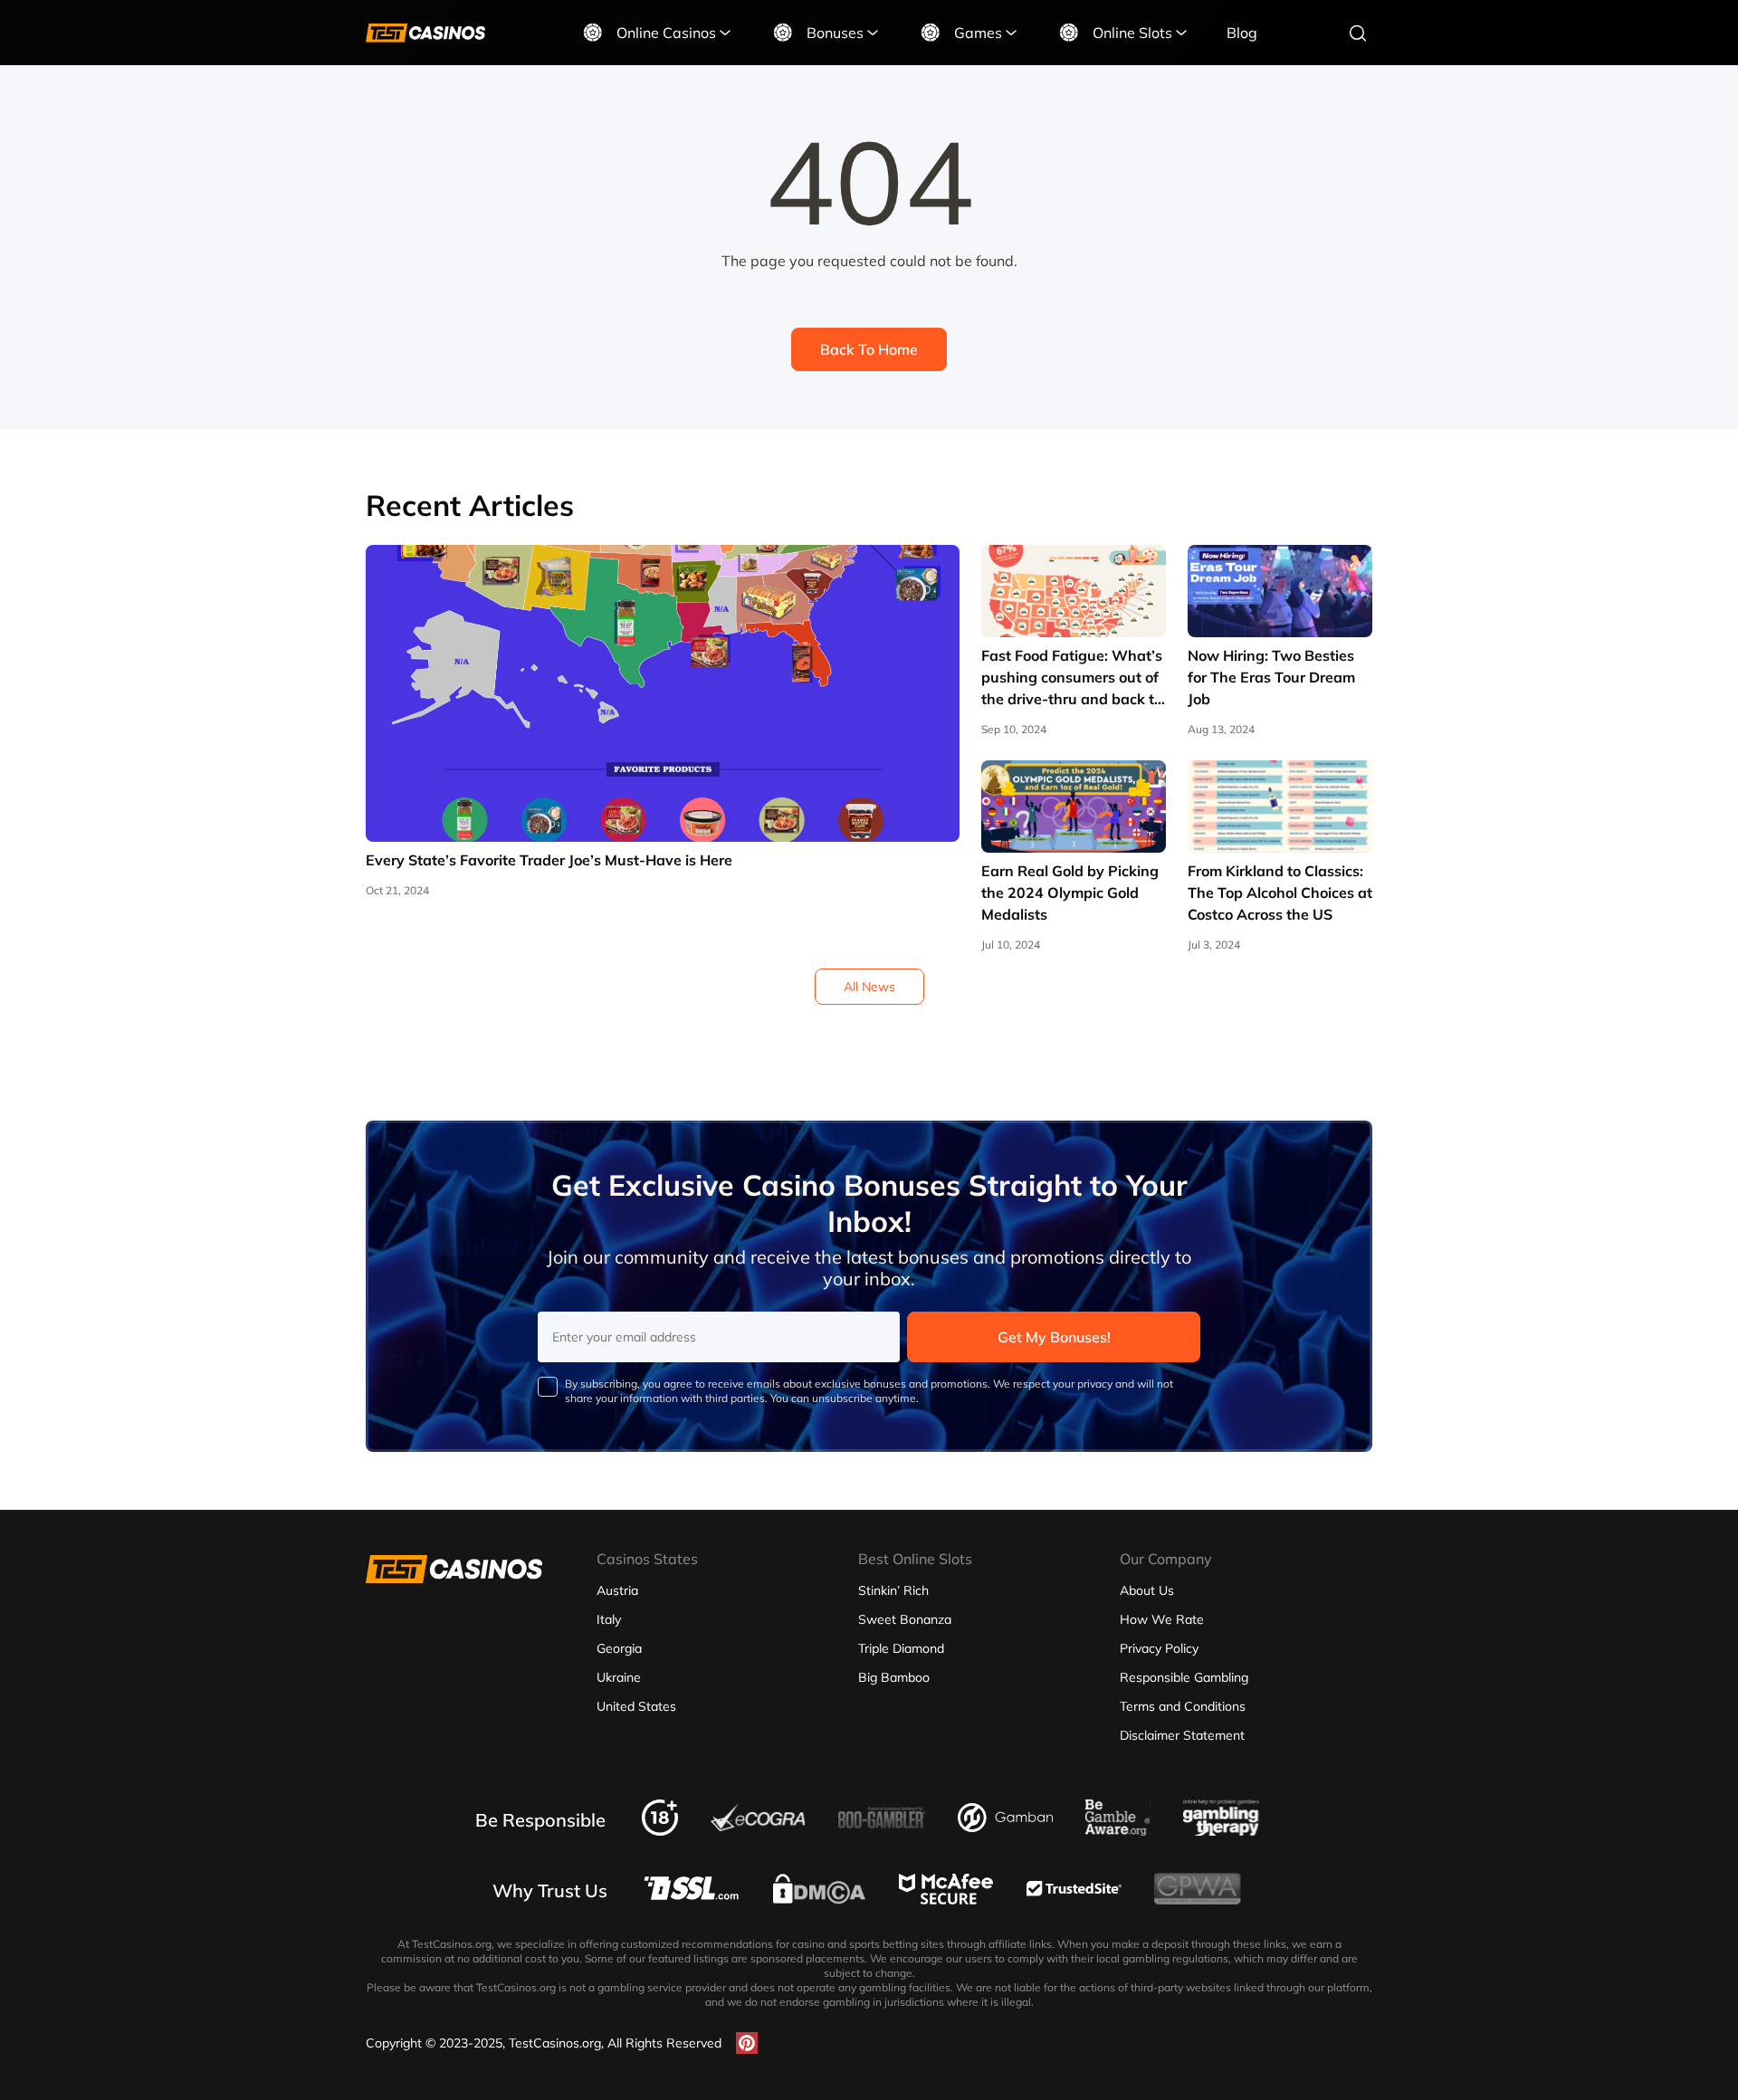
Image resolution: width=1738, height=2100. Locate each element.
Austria (617, 1590)
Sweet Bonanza (905, 1619)
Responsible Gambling (1184, 1677)
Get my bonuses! (1054, 1337)
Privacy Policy (1159, 1648)
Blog (1242, 33)
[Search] (1358, 33)
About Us (1147, 1590)
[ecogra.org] (758, 1827)
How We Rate (1162, 1619)
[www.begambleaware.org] (1118, 1830)
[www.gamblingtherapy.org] (1221, 1830)
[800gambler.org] (882, 1834)
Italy (609, 1619)
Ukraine (619, 1677)
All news (869, 987)
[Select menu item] (725, 33)
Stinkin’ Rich (893, 1590)
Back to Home (869, 349)
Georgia (619, 1648)
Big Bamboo (894, 1677)
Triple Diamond (901, 1648)
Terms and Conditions (1183, 1706)
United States (636, 1706)
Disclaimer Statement (1182, 1735)
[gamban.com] (1005, 1827)
